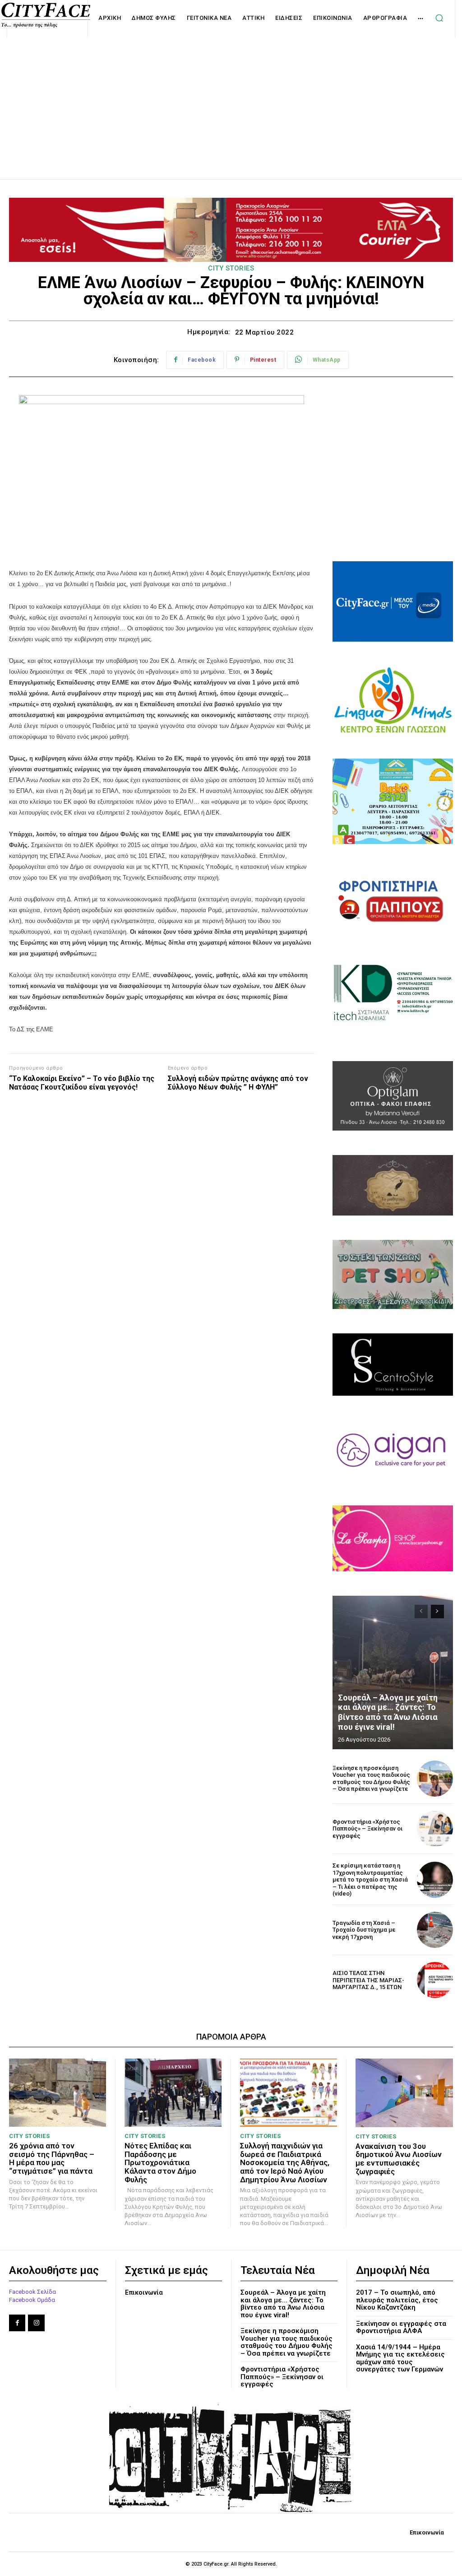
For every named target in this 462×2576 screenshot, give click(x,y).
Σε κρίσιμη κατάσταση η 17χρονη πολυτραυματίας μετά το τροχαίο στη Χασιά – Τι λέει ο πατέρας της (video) (370, 1880)
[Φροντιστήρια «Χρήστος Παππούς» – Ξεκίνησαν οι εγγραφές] (435, 1829)
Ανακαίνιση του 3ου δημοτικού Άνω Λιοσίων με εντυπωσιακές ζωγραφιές (399, 2159)
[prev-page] (421, 1612)
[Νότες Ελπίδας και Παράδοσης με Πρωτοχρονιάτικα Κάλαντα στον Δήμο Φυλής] (173, 2093)
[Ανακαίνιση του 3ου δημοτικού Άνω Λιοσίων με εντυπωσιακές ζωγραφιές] (404, 2093)
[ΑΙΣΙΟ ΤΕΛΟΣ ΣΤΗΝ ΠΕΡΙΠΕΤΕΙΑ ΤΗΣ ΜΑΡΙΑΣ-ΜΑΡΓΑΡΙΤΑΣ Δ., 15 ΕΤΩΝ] (435, 1980)
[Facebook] (17, 2323)
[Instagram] (36, 2323)
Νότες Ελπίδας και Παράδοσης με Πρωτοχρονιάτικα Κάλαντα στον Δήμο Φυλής (160, 2163)
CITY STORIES (231, 268)
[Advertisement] (231, 98)
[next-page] (437, 1612)
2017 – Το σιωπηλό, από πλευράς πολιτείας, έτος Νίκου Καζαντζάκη (397, 2300)
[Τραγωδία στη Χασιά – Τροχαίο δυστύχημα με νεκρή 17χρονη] (435, 1930)
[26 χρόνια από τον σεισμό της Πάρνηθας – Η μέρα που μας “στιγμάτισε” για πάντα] (58, 2093)
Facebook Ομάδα (32, 2300)
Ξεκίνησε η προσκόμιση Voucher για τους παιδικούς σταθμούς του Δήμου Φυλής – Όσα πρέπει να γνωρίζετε (371, 1779)
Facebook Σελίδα (32, 2292)
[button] (439, 18)
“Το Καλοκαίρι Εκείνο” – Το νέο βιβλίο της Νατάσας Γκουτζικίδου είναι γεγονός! (82, 1083)
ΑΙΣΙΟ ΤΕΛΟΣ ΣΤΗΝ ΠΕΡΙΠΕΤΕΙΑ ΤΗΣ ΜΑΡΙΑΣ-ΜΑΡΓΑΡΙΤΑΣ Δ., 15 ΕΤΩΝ (368, 1980)
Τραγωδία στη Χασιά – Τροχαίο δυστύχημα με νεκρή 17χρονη (364, 1930)
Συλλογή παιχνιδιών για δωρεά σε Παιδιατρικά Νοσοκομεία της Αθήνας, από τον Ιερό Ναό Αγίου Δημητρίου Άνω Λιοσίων (285, 2163)
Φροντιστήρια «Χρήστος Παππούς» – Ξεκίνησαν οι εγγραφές (367, 1829)
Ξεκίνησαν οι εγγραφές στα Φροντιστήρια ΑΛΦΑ (401, 2327)
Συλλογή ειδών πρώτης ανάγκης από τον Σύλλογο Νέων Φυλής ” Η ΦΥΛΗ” (238, 1083)
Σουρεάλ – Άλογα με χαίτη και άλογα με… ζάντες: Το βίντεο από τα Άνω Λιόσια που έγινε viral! (388, 1712)
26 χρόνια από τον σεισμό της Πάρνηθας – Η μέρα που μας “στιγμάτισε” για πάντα (52, 2158)
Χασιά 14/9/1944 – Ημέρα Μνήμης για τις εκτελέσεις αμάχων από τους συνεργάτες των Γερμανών (400, 2358)
